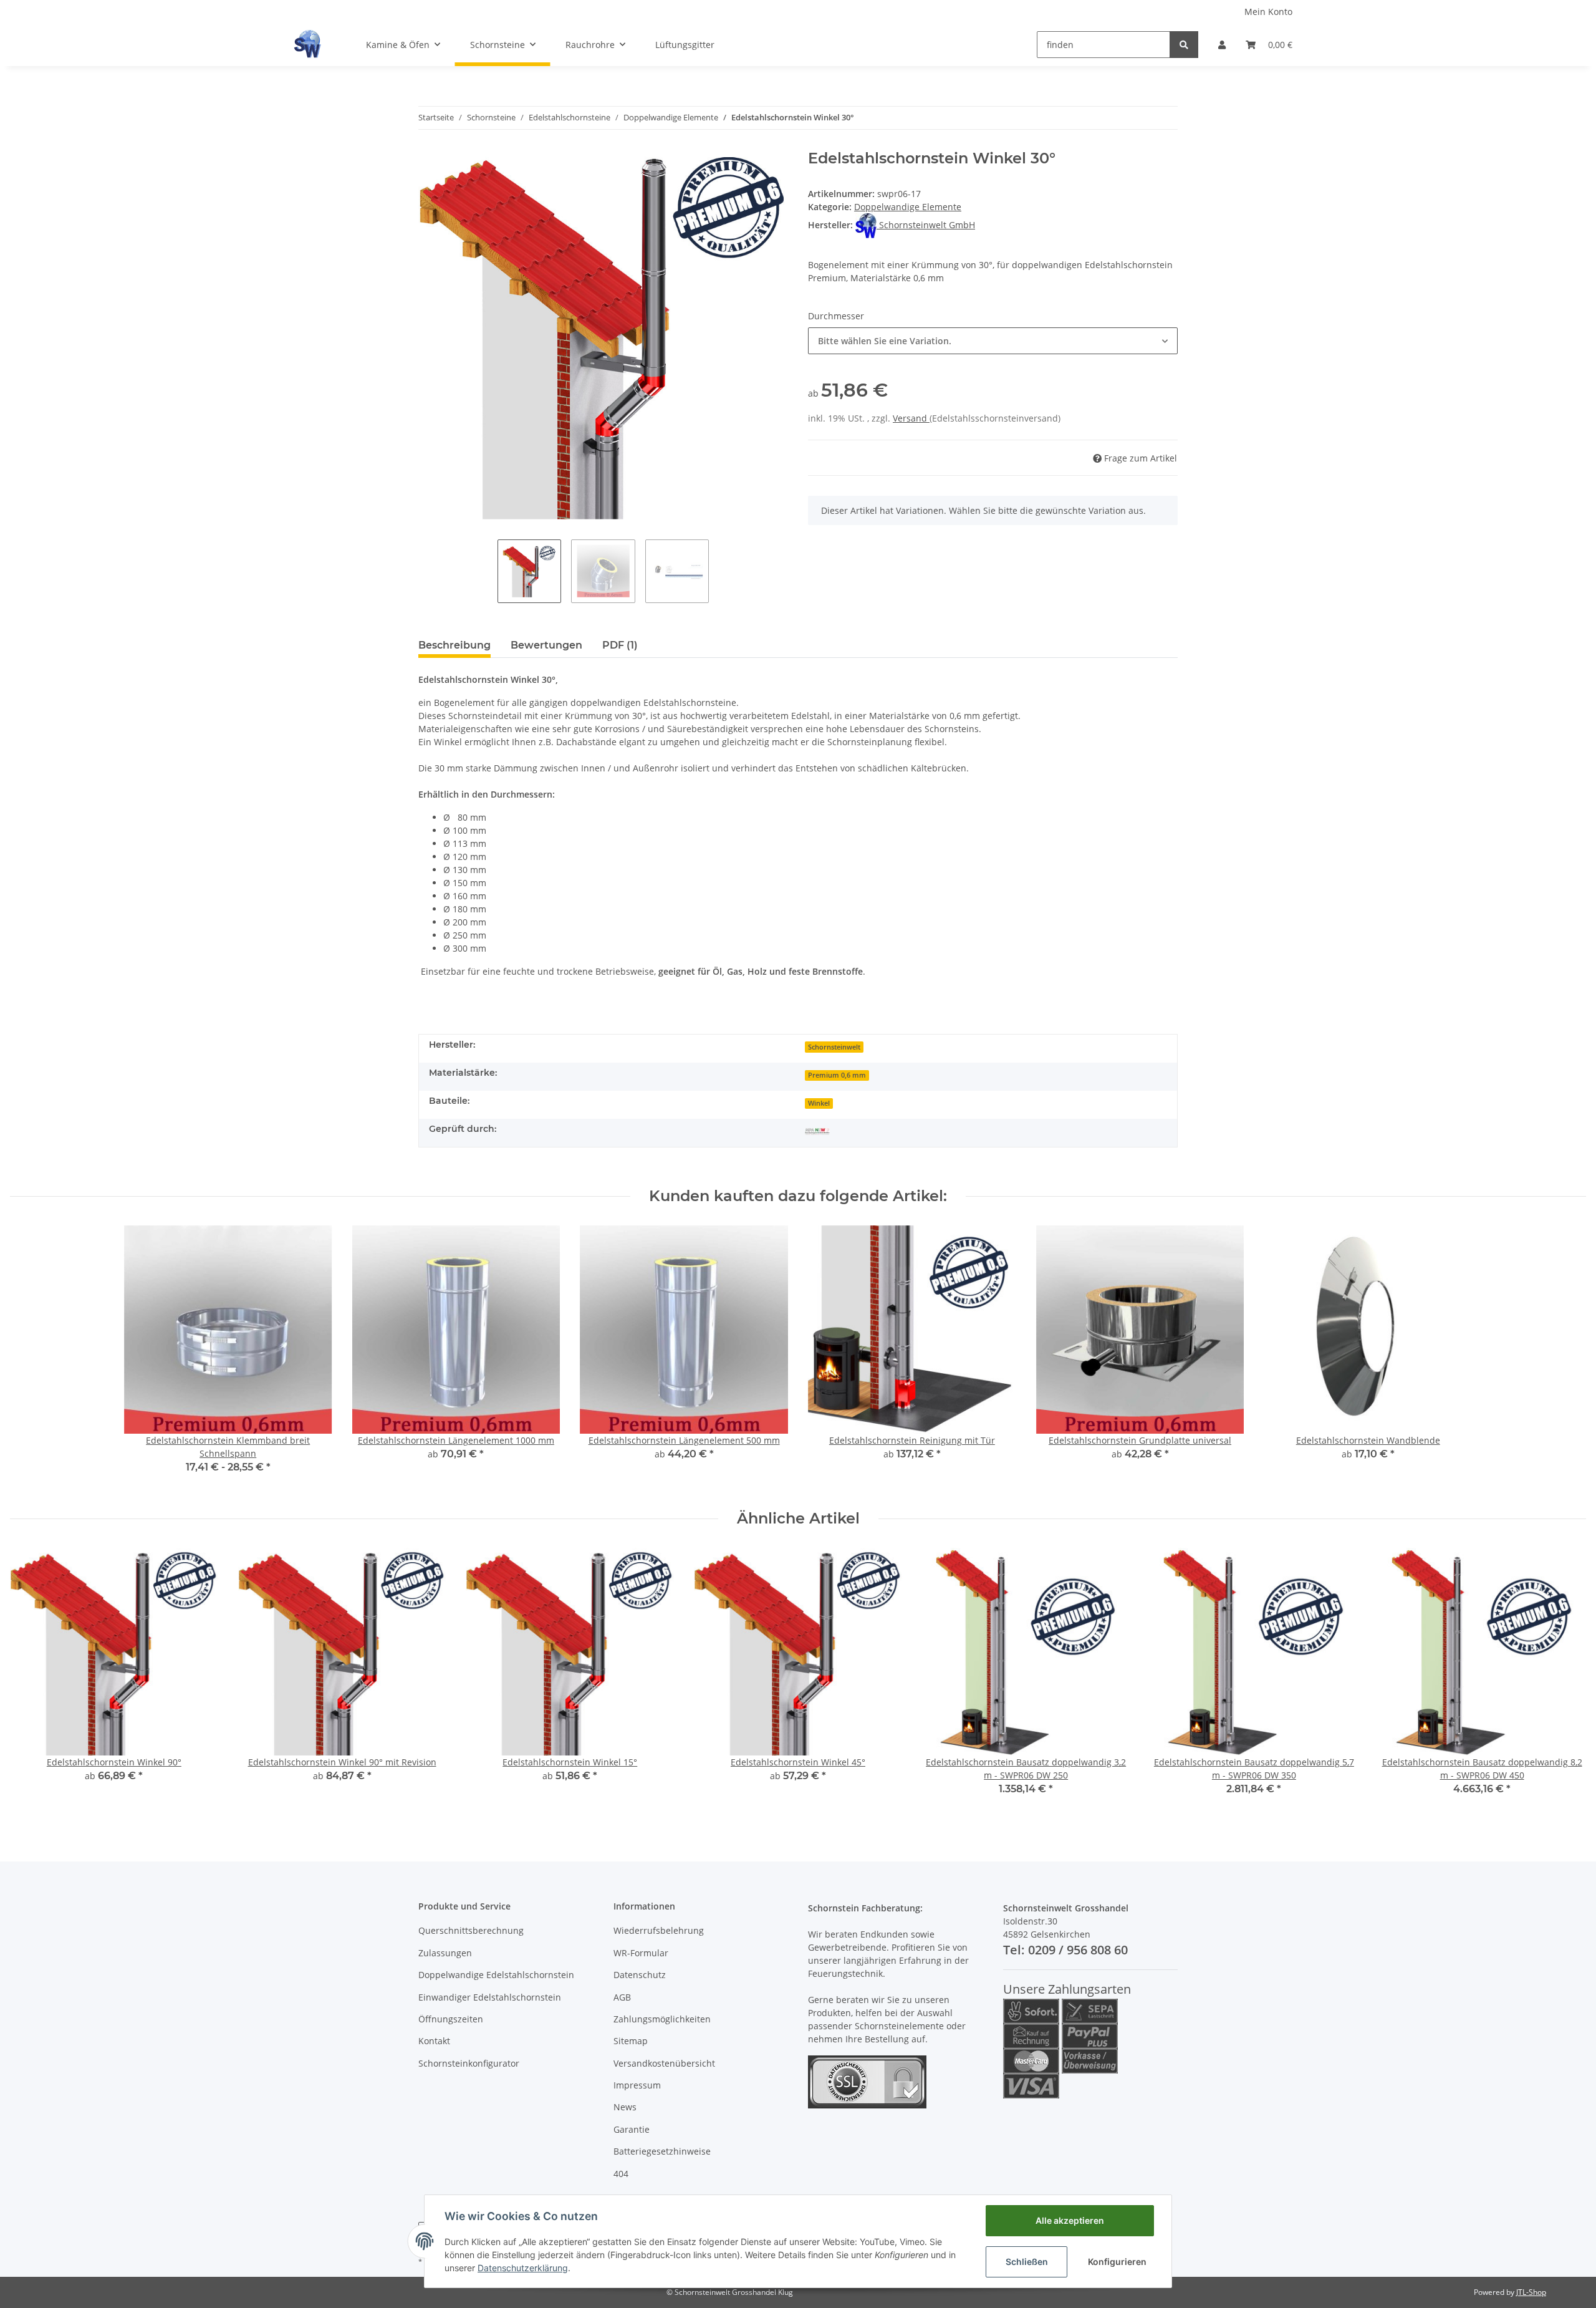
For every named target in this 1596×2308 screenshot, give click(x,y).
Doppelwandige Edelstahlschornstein (496, 1975)
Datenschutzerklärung (523, 2268)
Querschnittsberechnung (471, 1930)
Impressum (637, 2085)
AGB (622, 1997)
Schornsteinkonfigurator (469, 2063)
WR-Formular (641, 1953)
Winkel (819, 1103)
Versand (911, 418)
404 (621, 2174)
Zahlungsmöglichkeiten (662, 2019)
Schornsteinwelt (834, 1047)
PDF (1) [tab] (620, 645)
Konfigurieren (1117, 2262)
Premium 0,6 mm (837, 1075)
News (625, 2107)
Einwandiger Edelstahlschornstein (490, 1997)
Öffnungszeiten (451, 2019)
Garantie (632, 2129)
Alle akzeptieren (1070, 2220)
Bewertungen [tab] (546, 645)
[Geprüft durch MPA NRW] (817, 1130)
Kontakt (434, 2041)
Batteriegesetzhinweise (662, 2151)
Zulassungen (445, 1953)
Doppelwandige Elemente (908, 207)
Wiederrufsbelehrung (659, 1930)
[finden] (1184, 45)
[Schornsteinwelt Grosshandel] (307, 44)
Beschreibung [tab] (454, 645)
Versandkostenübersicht (664, 2063)
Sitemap (631, 2041)
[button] (1222, 45)
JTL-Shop (1531, 2292)
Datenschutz (640, 1975)
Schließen (1027, 2262)
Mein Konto (1268, 12)
